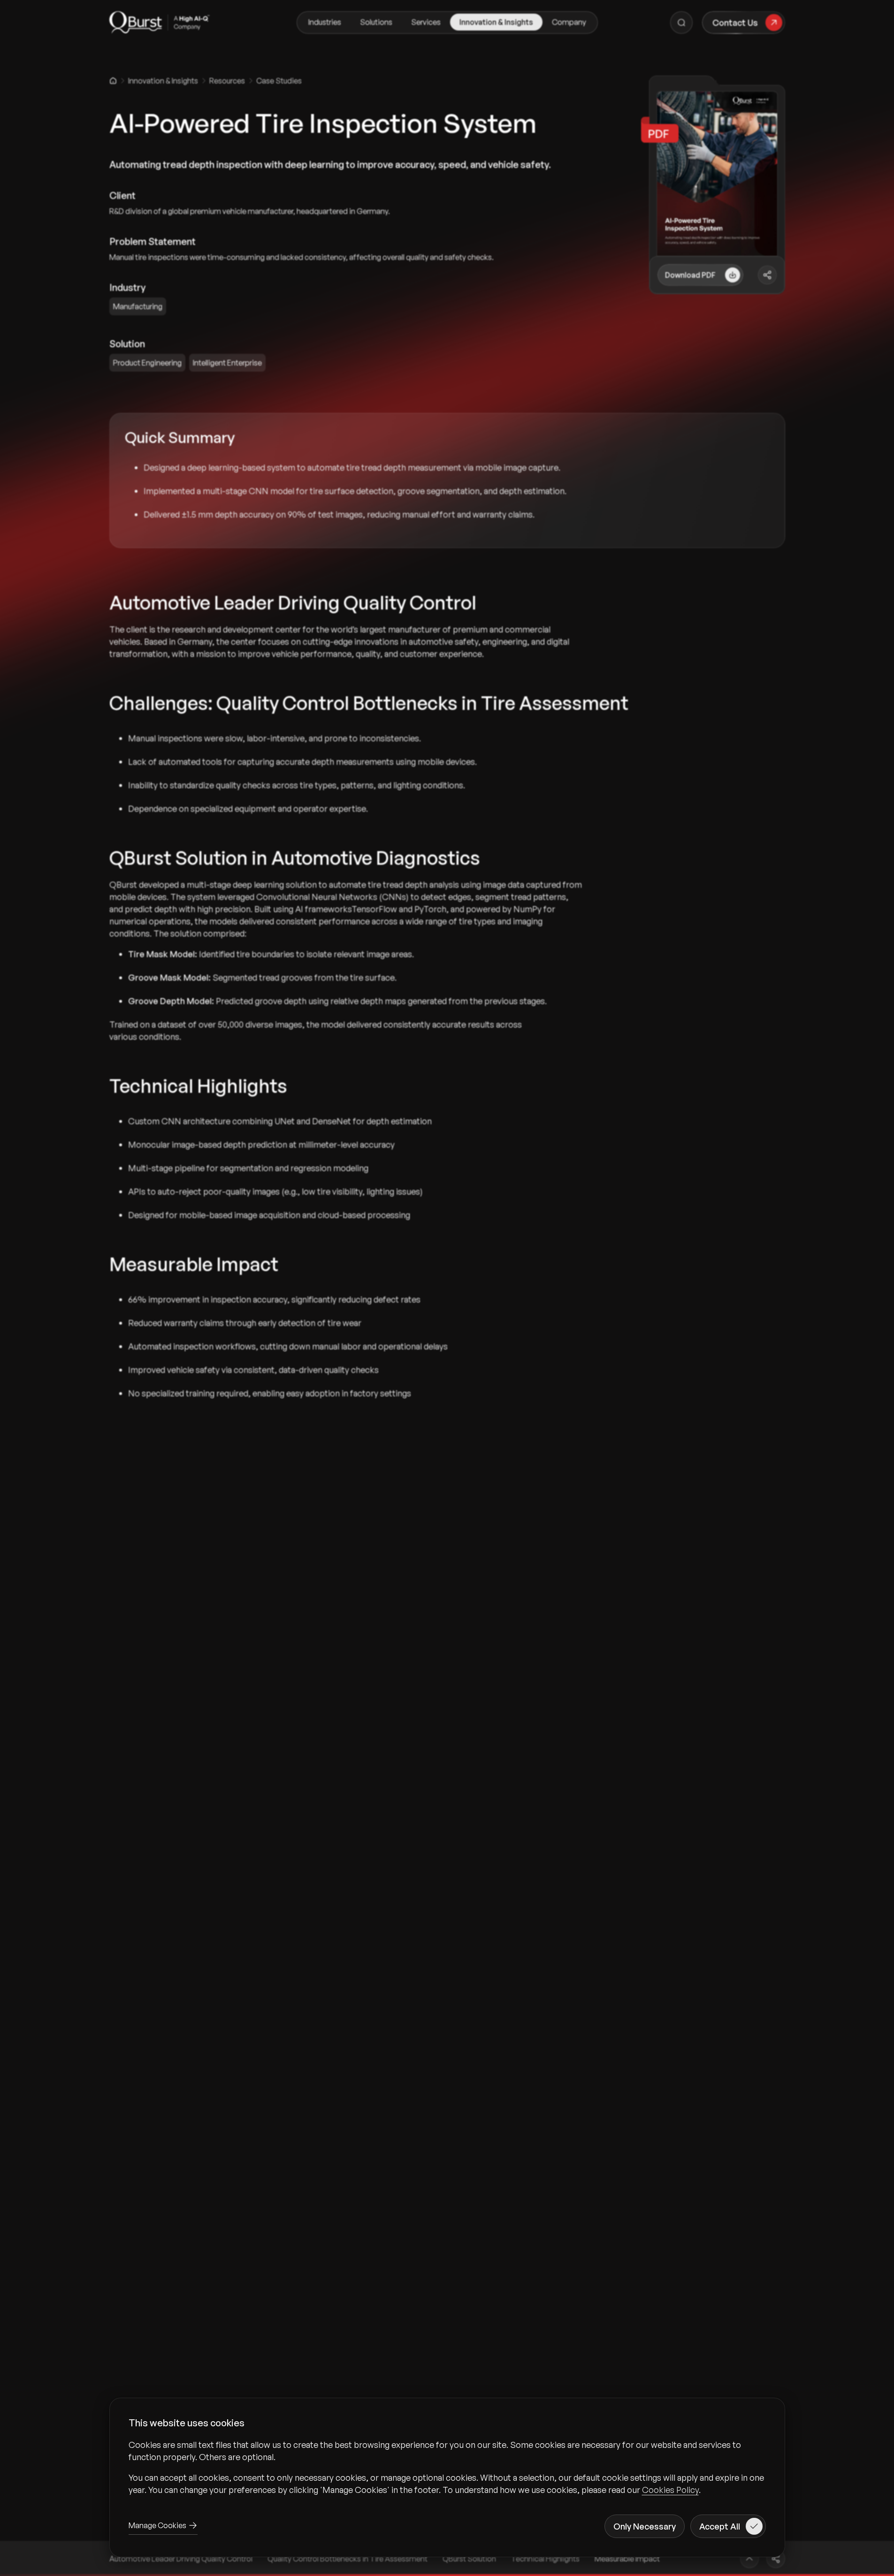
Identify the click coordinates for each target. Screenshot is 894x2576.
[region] (447, 2467)
